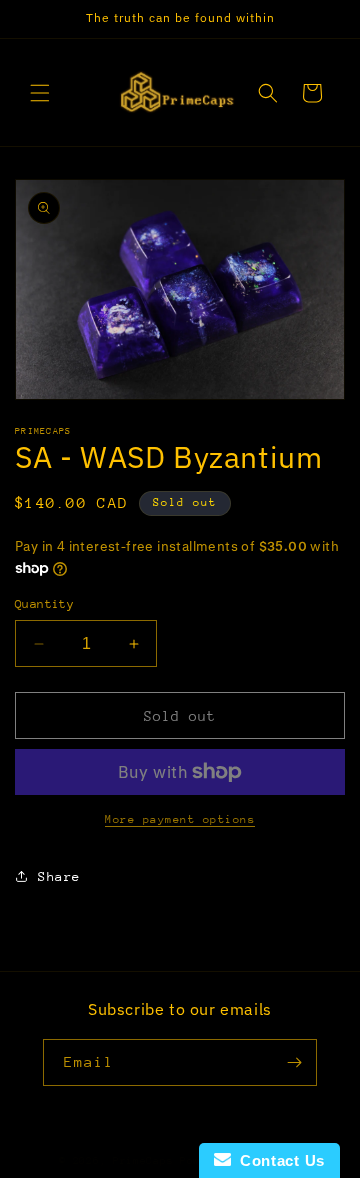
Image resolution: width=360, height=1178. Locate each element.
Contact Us (278, 1160)
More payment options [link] (180, 819)
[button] (40, 93)
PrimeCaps (146, 1161)
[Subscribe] (294, 1062)
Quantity (44, 604)
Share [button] (59, 876)
